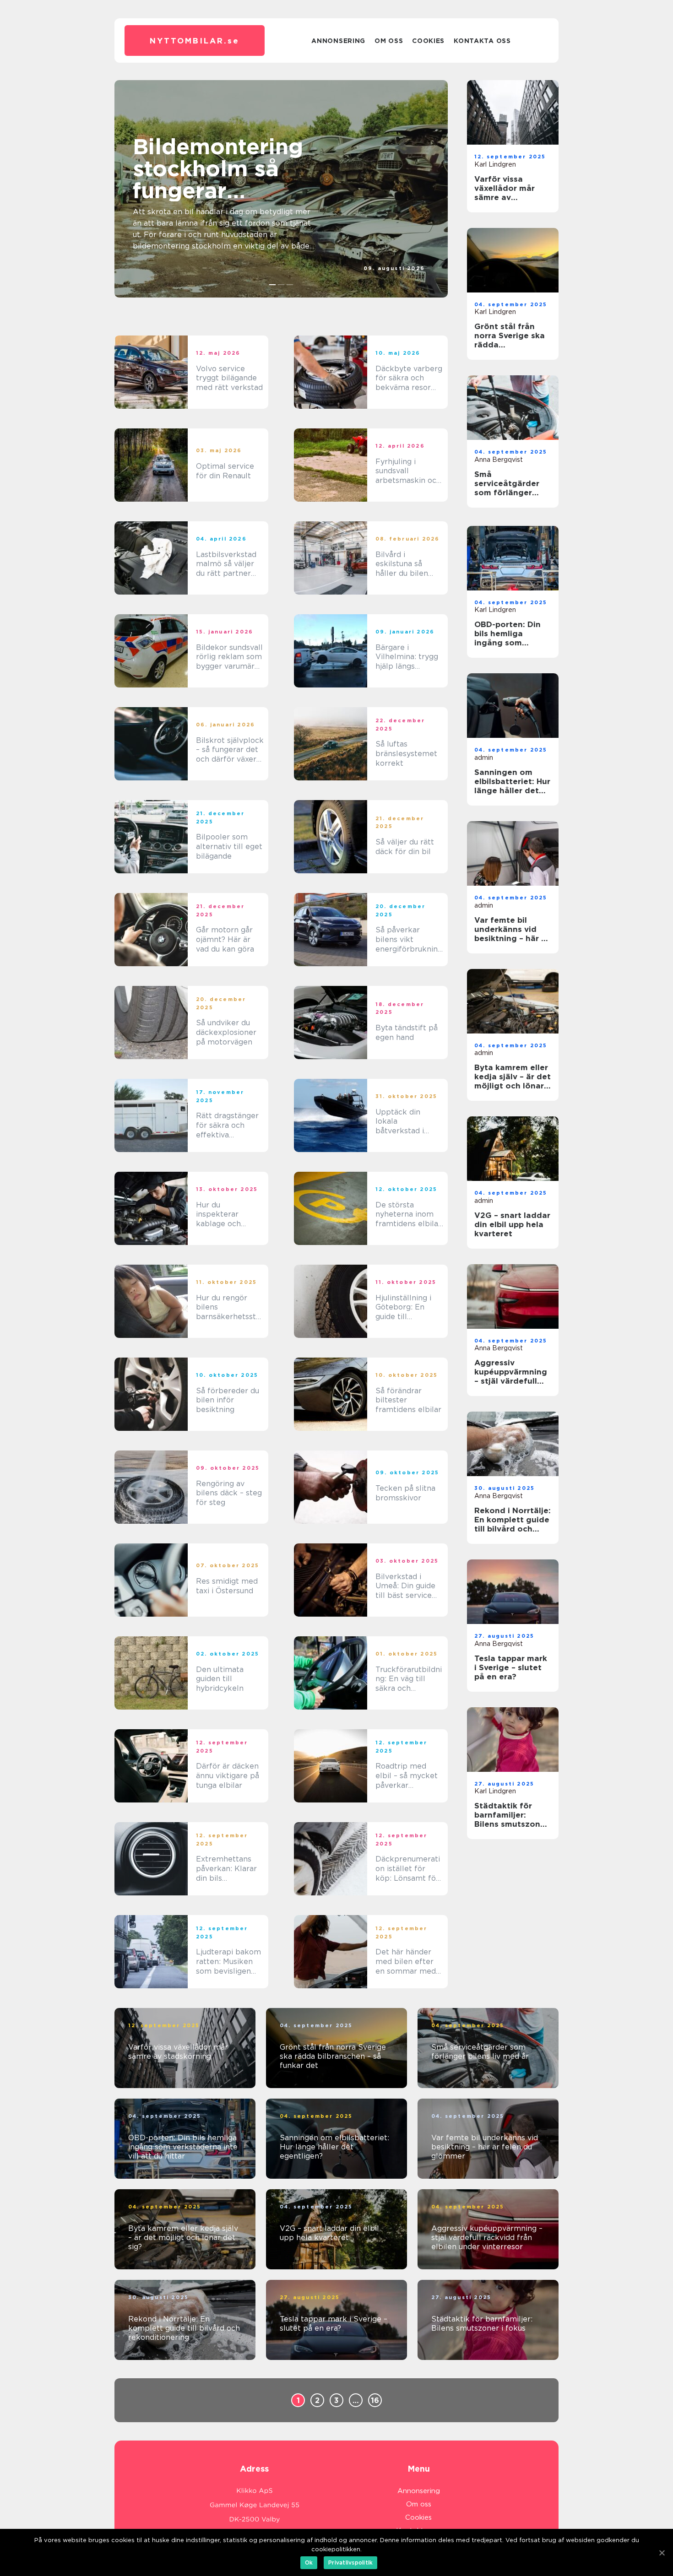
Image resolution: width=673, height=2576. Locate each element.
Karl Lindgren (495, 164)
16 (375, 2400)
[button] (273, 285)
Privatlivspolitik (350, 2562)
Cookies (428, 41)
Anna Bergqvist (499, 460)
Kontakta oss (482, 41)
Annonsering (338, 41)
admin (415, 276)
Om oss (389, 41)
